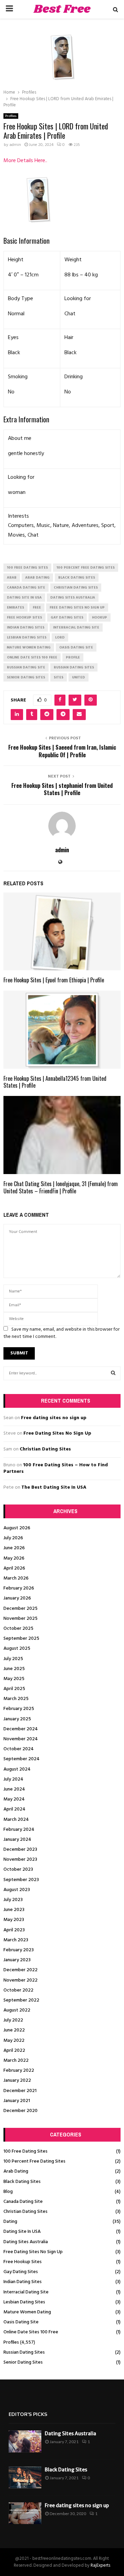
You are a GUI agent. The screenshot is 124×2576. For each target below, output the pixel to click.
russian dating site (26, 667)
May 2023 (14, 1920)
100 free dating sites (27, 568)
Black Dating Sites (22, 2182)
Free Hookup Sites (23, 2262)
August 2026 (17, 1528)
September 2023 (21, 1880)
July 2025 (13, 1659)
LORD (60, 637)
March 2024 (16, 1820)
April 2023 (14, 1930)
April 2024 (14, 1809)
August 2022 (17, 2010)
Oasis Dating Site (21, 2322)
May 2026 (14, 1558)
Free (37, 608)
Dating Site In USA (22, 2232)
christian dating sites (76, 588)
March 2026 (16, 1578)
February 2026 (19, 1588)
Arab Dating (16, 2171)
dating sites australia (73, 598)
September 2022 (21, 2000)
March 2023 (16, 1940)
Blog (8, 2192)
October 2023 (18, 1870)
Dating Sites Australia (26, 2242)
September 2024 (22, 1759)
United (79, 677)
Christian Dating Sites (45, 1449)
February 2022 (19, 2071)
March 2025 (16, 1699)
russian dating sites (74, 667)
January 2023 (17, 1960)
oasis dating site (76, 647)
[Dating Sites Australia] (25, 2441)
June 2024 (14, 1789)
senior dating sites (26, 677)
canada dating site (26, 588)
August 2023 (17, 1890)
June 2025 (14, 1669)
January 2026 (17, 1598)
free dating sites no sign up (77, 608)
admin (15, 145)
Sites (59, 677)
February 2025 (19, 1709)
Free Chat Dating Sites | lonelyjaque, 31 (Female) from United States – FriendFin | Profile (61, 1187)
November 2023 (20, 1860)
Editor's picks (28, 2414)
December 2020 (20, 2111)
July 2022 (13, 2020)
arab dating (37, 578)
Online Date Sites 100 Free (31, 2332)
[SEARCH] (113, 1373)
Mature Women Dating (27, 2312)
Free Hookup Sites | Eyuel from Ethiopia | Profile (54, 980)
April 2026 (14, 1568)
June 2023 (14, 1910)
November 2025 (20, 1619)
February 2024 (19, 1830)
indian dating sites (26, 627)
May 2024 (14, 1799)
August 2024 (17, 1769)
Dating (10, 2222)
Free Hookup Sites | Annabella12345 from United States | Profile (55, 1082)
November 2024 (21, 1739)
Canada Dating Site (23, 2202)
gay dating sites (67, 617)
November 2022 (20, 1980)
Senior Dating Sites (23, 2362)
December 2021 (20, 2091)
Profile (73, 657)
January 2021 (17, 2101)
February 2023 (19, 1950)
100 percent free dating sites (86, 568)
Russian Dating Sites (24, 2352)
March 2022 (16, 2061)
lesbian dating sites (27, 637)
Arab (12, 578)
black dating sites (77, 578)
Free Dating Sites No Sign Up (57, 1433)
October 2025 (18, 1629)
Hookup (100, 617)
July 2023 (13, 1900)
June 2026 (14, 1548)
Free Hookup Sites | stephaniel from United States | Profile (62, 789)
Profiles (11, 116)
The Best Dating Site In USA (54, 1487)
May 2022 (14, 2041)
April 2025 (14, 1689)
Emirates (15, 608)
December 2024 (21, 1729)
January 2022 (17, 2081)
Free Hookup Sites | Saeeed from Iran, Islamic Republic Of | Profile (62, 751)
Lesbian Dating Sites (24, 2302)
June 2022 (14, 2030)
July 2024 (13, 1779)
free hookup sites (24, 617)
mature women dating (29, 647)
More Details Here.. (25, 161)
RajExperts (100, 2566)
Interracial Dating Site (26, 2292)
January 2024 (17, 1840)
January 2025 (17, 1719)
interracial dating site (76, 627)
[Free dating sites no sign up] (25, 2513)
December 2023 (20, 1850)
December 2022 (20, 1970)
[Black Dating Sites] (25, 2477)
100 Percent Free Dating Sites (34, 2161)
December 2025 (20, 1609)
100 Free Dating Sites (25, 2151)
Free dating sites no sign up (54, 1418)
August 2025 (17, 1649)
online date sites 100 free (32, 657)
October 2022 (18, 1990)
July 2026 (13, 1538)
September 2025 (21, 1639)
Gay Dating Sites (21, 2272)
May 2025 (14, 1679)
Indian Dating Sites (23, 2282)
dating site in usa (24, 598)
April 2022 (14, 2051)
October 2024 (19, 1749)
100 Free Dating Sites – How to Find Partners (56, 1469)
